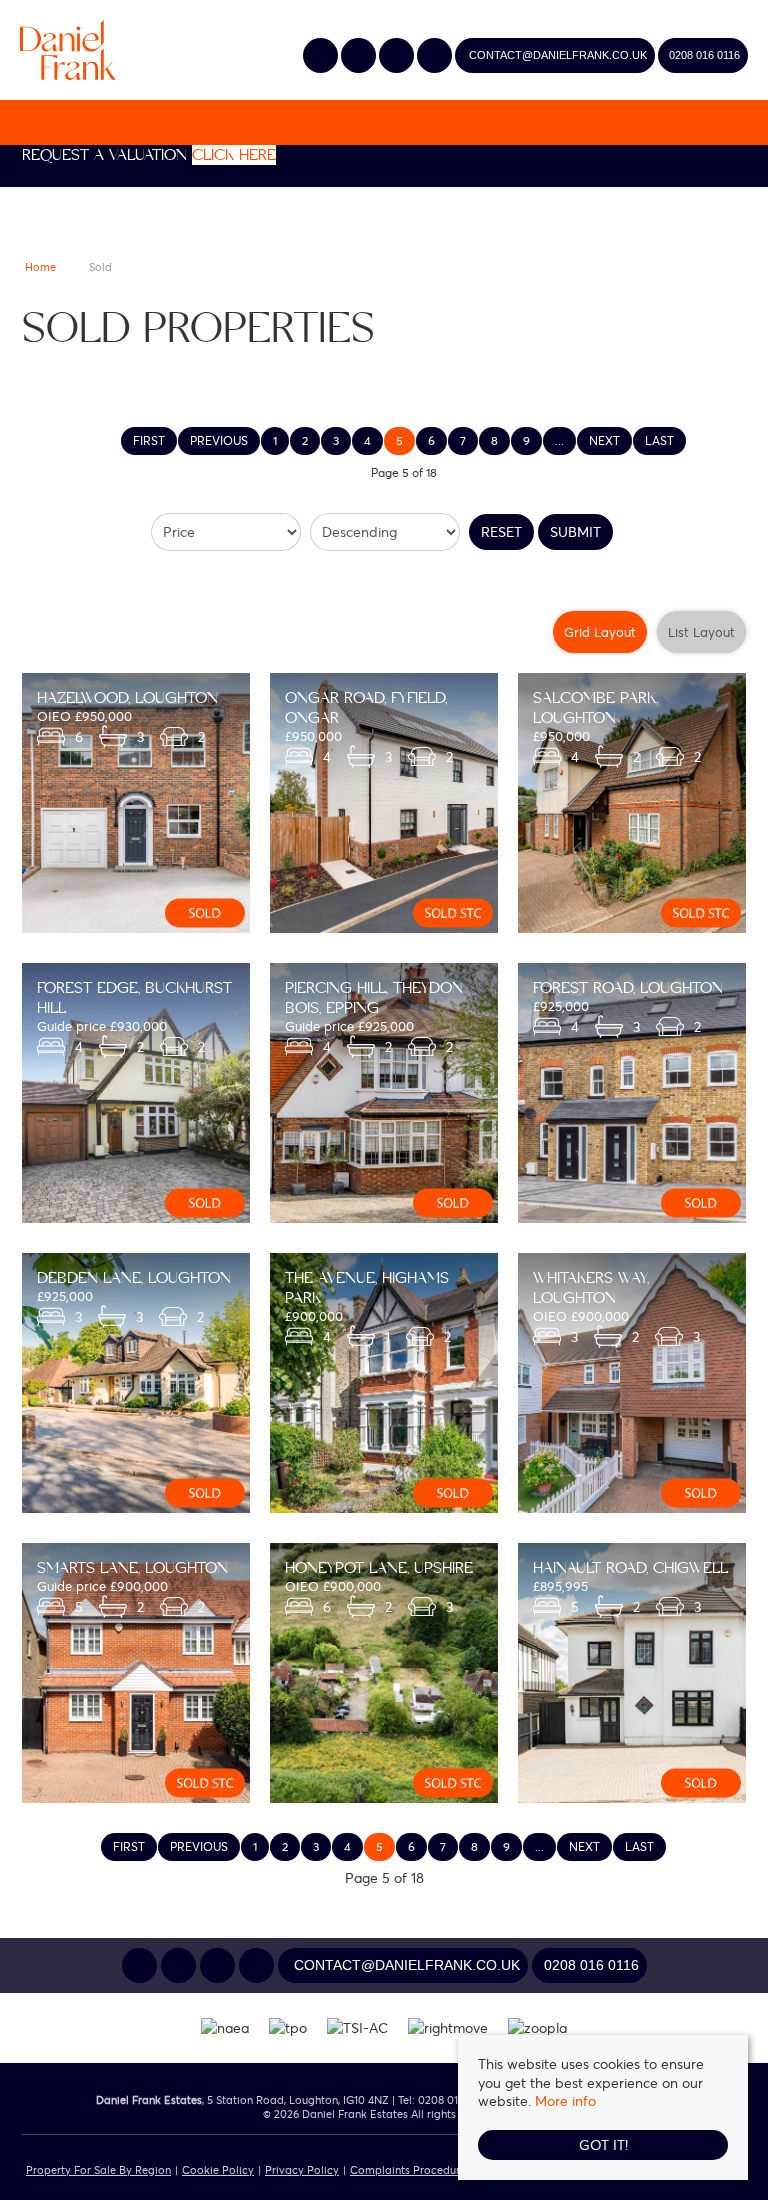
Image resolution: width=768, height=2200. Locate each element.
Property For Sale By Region (98, 2169)
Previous (219, 440)
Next (604, 440)
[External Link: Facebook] (398, 56)
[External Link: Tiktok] (436, 56)
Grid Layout (600, 632)
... (559, 440)
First (149, 440)
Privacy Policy (302, 2169)
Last (659, 440)
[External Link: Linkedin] (360, 56)
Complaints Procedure (408, 2169)
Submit (575, 531)
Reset (501, 531)
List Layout (701, 632)
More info (565, 2100)
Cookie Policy (218, 2169)
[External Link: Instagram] (322, 56)
